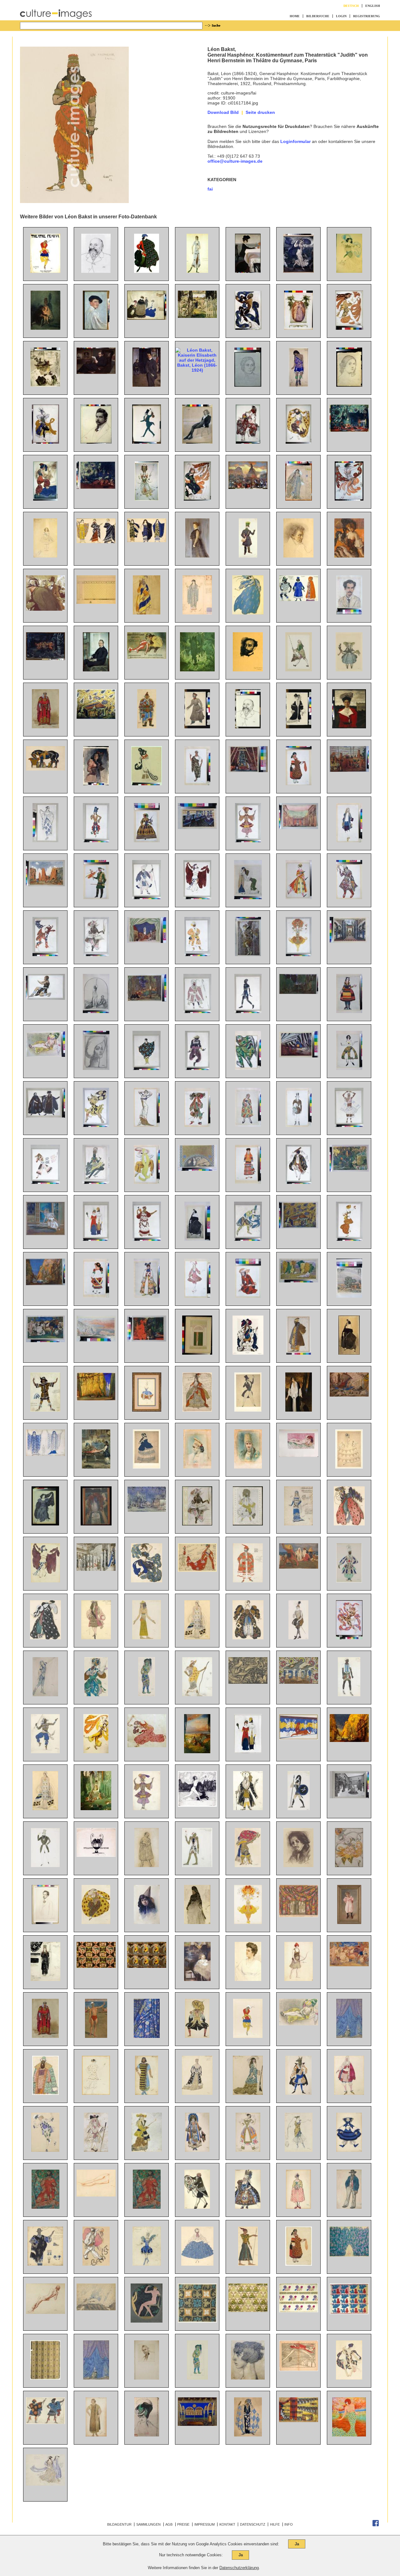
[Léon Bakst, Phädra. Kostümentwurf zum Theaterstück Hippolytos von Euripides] (45, 1454)
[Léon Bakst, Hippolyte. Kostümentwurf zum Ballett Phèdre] (299, 1809)
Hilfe (275, 2524)
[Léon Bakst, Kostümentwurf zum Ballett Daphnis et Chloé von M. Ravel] (147, 1068)
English (373, 6)
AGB (169, 2524)
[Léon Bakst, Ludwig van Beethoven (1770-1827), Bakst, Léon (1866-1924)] (298, 556)
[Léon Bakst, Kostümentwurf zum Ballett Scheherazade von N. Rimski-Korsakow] (96, 841)
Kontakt (227, 2524)
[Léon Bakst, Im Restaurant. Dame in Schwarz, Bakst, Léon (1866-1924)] (349, 556)
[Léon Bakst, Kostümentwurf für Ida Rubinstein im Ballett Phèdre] (45, 1809)
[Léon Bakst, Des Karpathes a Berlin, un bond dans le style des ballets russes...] (299, 2370)
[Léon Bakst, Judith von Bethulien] (96, 1011)
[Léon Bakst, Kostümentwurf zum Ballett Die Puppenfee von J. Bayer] (349, 670)
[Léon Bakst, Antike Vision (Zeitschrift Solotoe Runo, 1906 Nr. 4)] (197, 1805)
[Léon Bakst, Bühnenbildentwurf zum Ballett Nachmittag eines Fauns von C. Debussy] (349, 1170)
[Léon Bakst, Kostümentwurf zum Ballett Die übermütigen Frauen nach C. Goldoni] (248, 1125)
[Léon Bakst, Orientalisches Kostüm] (147, 727)
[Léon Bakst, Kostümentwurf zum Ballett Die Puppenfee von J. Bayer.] (197, 727)
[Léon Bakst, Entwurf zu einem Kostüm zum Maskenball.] (147, 784)
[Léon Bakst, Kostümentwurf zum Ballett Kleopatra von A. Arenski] (45, 1581)
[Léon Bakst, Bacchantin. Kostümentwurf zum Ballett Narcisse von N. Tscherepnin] (45, 955)
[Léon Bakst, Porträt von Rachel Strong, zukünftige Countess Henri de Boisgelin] (299, 1410)
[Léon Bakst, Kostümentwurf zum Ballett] (248, 2036)
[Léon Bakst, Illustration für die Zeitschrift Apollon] (147, 2321)
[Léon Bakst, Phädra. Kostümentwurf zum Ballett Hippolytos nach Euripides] (45, 1979)
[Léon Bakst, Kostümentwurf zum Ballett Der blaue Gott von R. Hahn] (248, 841)
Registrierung (367, 16)
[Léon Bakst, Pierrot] (96, 2264)
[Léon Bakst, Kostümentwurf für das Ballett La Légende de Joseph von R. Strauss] (147, 1182)
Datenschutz (253, 2524)
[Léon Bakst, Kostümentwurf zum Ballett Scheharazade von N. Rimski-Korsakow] (96, 1695)
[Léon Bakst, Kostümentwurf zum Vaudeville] (197, 2150)
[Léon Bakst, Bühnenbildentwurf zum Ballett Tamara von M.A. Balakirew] (248, 771)
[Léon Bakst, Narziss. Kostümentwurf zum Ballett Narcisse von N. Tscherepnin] (45, 998)
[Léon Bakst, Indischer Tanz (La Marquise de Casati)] (248, 1239)
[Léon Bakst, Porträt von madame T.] (96, 1068)
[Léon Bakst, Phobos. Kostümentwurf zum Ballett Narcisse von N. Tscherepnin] (96, 1125)
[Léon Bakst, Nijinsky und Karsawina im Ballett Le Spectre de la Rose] (45, 1234)
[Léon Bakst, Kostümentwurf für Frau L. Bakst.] (299, 727)
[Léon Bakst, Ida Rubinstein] (349, 1353)
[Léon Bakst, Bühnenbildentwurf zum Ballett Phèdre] (299, 1738)
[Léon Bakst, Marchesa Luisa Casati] (349, 2435)
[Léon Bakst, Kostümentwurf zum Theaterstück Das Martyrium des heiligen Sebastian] (248, 2435)
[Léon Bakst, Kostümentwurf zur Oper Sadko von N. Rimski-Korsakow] (248, 1068)
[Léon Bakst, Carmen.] (96, 784)
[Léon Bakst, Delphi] (96, 1340)
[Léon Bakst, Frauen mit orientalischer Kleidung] (248, 898)
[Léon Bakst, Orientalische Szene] (96, 1467)
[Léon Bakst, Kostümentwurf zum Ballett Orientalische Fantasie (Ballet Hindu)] (45, 1752)
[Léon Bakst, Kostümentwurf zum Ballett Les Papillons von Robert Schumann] (299, 1125)
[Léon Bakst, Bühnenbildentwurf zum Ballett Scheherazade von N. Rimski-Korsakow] (96, 717)
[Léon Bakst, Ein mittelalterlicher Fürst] (45, 2036)
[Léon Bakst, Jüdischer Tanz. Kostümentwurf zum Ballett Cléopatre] (299, 1182)
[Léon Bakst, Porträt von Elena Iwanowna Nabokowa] (248, 1979)
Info (289, 2524)
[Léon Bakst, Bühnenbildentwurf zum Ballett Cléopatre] (299, 827)
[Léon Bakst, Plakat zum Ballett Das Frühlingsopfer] (45, 271)
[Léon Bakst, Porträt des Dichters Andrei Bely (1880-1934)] (45, 1922)
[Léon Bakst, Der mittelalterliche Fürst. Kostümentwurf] (45, 727)
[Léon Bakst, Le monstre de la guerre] (248, 1682)
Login (341, 16)
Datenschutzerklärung (239, 2568)
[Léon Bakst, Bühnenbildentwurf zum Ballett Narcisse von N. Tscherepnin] (299, 992)
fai (210, 189)
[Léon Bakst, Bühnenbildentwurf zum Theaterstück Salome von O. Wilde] (299, 1056)
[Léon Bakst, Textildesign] (197, 2321)
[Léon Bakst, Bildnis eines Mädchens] (147, 1922)
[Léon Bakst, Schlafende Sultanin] (299, 1455)
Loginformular (295, 141)
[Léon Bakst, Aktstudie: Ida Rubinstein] (45, 2312)
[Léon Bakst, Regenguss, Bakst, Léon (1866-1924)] (298, 271)
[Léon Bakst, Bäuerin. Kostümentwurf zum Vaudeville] (299, 2264)
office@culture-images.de (235, 161)
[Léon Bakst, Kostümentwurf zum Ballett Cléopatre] (197, 898)
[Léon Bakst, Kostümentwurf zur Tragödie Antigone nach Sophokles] (147, 2207)
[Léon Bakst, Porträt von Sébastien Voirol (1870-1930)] (147, 2378)
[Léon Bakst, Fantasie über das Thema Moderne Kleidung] (96, 1239)
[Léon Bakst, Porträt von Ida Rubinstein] (197, 1239)
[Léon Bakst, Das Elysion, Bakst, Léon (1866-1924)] (197, 670)
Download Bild (223, 112)
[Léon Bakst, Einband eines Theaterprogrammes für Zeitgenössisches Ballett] (197, 1353)
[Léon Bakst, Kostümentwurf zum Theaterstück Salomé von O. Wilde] (96, 2435)
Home (295, 16)
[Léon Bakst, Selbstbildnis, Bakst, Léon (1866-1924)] (96, 328)
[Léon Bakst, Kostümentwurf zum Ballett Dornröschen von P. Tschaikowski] (197, 1410)
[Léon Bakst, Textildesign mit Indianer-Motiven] (96, 1966)
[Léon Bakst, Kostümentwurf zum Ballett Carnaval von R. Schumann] (248, 1410)
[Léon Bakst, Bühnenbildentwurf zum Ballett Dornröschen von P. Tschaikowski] (96, 1569)
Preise (183, 2524)
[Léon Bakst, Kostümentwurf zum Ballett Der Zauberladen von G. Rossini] (299, 898)
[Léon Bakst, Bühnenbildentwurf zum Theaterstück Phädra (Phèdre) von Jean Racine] (197, 827)
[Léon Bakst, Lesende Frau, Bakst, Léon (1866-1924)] (45, 385)
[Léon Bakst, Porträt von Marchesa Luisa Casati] (248, 2378)
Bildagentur (119, 2524)
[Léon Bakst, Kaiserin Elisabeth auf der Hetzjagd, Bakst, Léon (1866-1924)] (197, 370)
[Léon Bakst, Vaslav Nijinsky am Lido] (96, 2036)
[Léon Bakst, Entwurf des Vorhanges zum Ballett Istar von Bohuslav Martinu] (147, 2036)
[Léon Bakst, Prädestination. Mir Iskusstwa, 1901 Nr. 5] (96, 1855)
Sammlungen (148, 2524)
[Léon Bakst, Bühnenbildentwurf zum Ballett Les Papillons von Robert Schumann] (147, 1510)
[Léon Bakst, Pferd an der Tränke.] (45, 769)
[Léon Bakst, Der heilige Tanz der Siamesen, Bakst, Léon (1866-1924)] (45, 659)
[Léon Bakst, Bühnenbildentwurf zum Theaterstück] (197, 2424)
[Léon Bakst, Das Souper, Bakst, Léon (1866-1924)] (248, 271)
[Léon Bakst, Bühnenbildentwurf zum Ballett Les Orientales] (299, 1916)
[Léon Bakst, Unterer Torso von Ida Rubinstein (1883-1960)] (96, 2195)
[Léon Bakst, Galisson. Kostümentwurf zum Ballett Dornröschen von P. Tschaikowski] (197, 1125)
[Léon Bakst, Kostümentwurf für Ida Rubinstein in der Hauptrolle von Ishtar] (197, 271)
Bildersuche (318, 16)
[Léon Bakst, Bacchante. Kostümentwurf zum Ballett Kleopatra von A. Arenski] (96, 2093)
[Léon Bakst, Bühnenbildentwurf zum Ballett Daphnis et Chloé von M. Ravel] (45, 885)
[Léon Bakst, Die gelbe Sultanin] (45, 1055)
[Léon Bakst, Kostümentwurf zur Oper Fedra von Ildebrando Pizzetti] (197, 784)
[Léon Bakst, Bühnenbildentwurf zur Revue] (299, 1682)
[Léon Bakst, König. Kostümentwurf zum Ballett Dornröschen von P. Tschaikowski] (248, 1353)
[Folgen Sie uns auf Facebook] (376, 2525)
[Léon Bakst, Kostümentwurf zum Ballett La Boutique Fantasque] (349, 2150)
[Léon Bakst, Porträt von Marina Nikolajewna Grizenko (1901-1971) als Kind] (197, 1979)
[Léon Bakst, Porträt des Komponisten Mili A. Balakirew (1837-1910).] (96, 271)
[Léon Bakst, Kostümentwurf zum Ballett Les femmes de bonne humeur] (147, 1866)
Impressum (205, 2524)
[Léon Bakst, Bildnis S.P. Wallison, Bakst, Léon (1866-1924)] (197, 556)
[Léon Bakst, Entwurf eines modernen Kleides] (147, 1125)
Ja (297, 2544)
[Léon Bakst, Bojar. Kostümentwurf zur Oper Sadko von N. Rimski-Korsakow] (45, 2093)
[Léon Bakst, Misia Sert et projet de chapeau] (147, 2435)
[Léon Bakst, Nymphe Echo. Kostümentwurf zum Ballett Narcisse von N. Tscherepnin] (45, 1524)
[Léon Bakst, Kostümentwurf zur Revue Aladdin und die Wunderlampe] (349, 1581)
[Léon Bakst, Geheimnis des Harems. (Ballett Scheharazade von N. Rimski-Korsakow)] (147, 1340)
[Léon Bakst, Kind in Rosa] (349, 1922)
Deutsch (351, 6)
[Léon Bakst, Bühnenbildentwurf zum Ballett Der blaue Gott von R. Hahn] (45, 1284)
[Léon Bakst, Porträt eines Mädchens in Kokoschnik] (197, 1467)
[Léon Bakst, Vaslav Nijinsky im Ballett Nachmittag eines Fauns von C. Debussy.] (349, 1638)
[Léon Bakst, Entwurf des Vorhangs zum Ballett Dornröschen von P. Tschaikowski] (349, 2036)
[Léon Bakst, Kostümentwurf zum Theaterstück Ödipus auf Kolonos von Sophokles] (45, 2207)
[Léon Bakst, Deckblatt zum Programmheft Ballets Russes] (197, 1524)
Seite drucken (260, 112)
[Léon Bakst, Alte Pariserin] (197, 1922)
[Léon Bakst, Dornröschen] (197, 1752)
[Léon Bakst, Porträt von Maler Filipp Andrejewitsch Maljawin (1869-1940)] (298, 1866)
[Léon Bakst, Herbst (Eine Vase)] (96, 1524)
